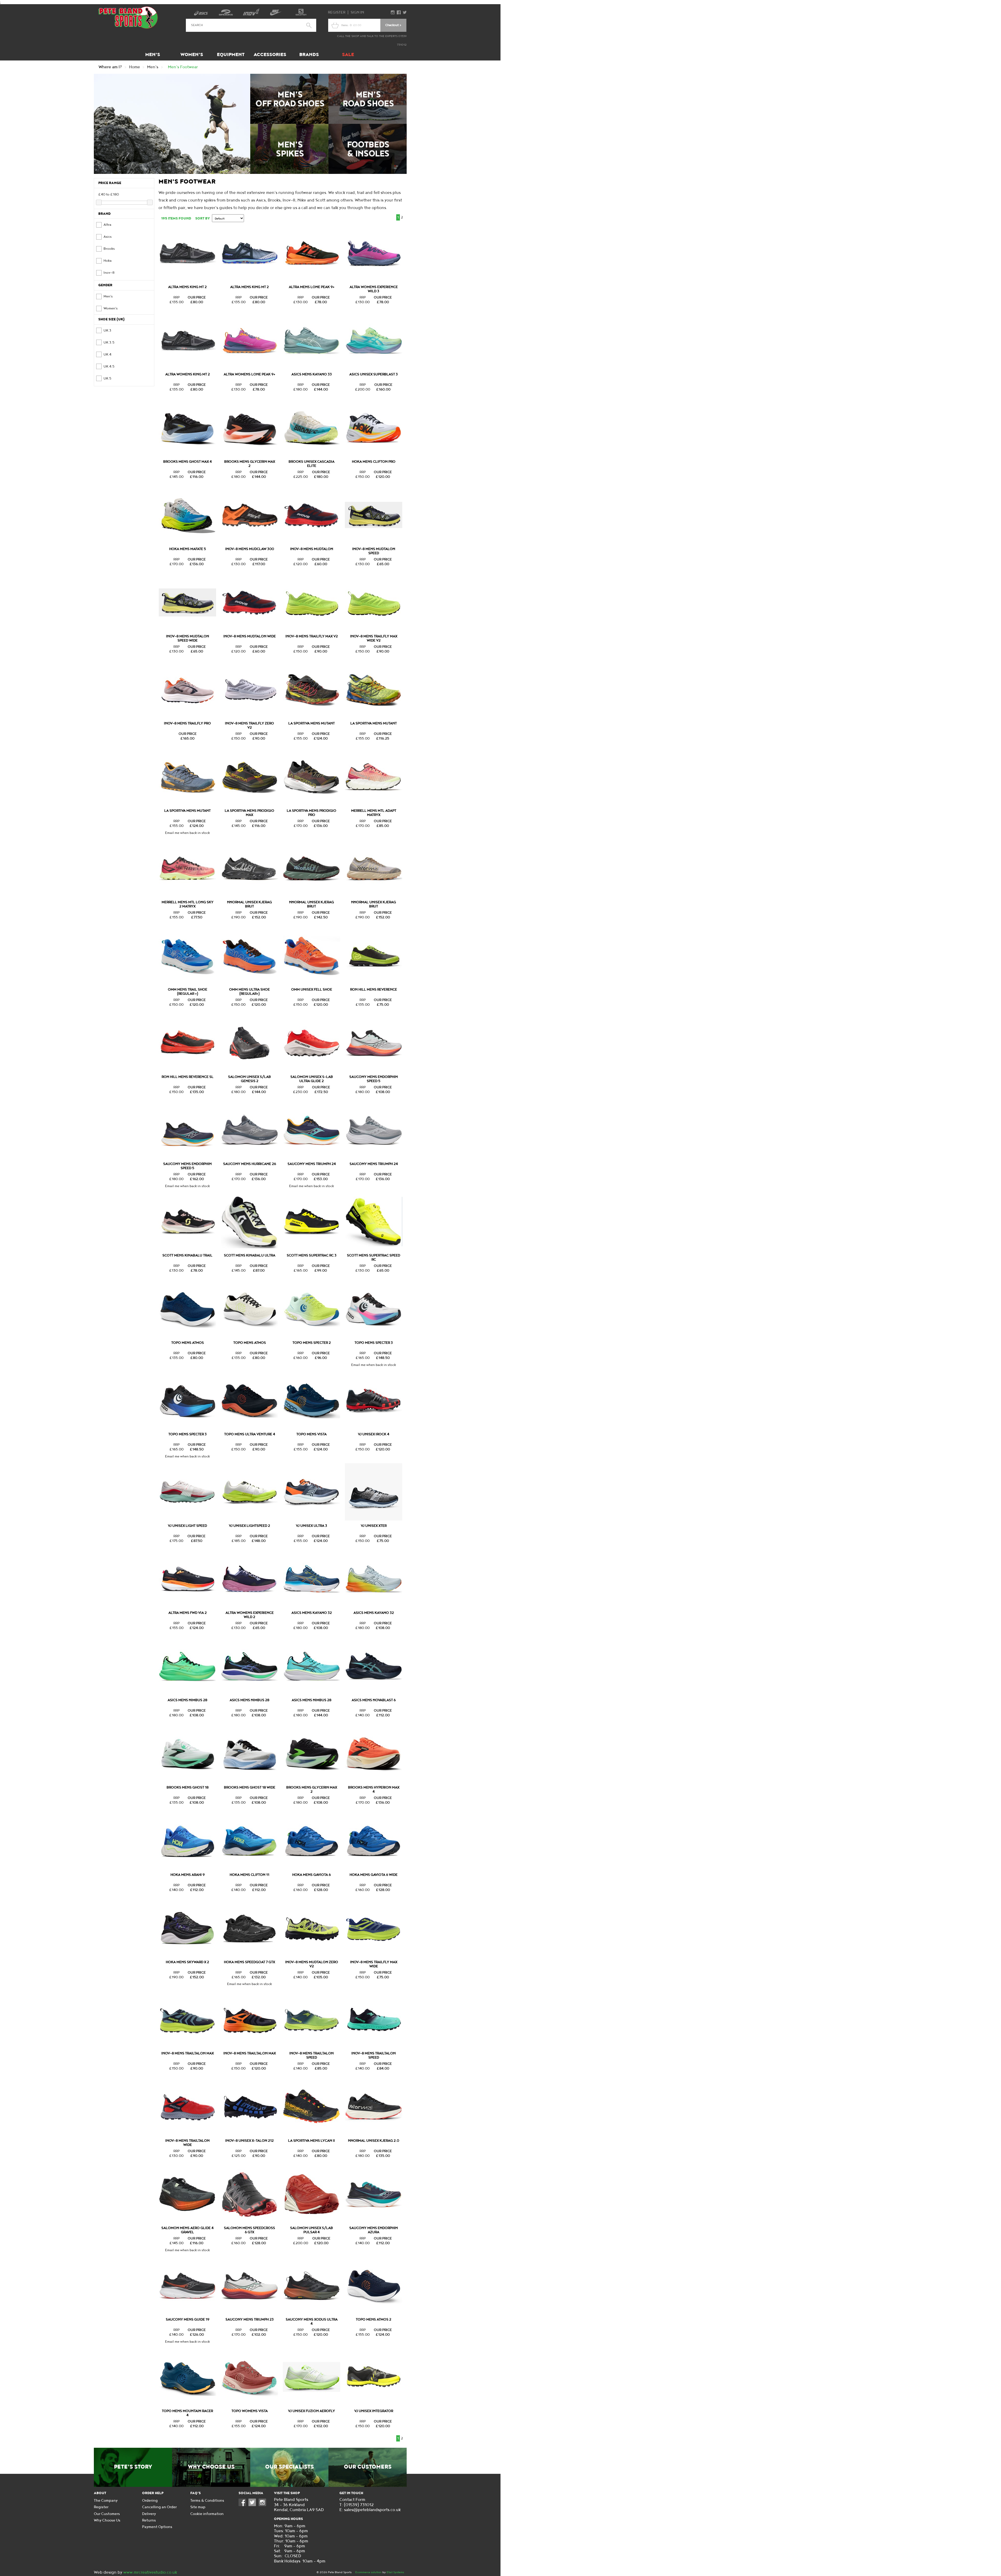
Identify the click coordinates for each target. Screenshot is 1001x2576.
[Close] (563, 388)
